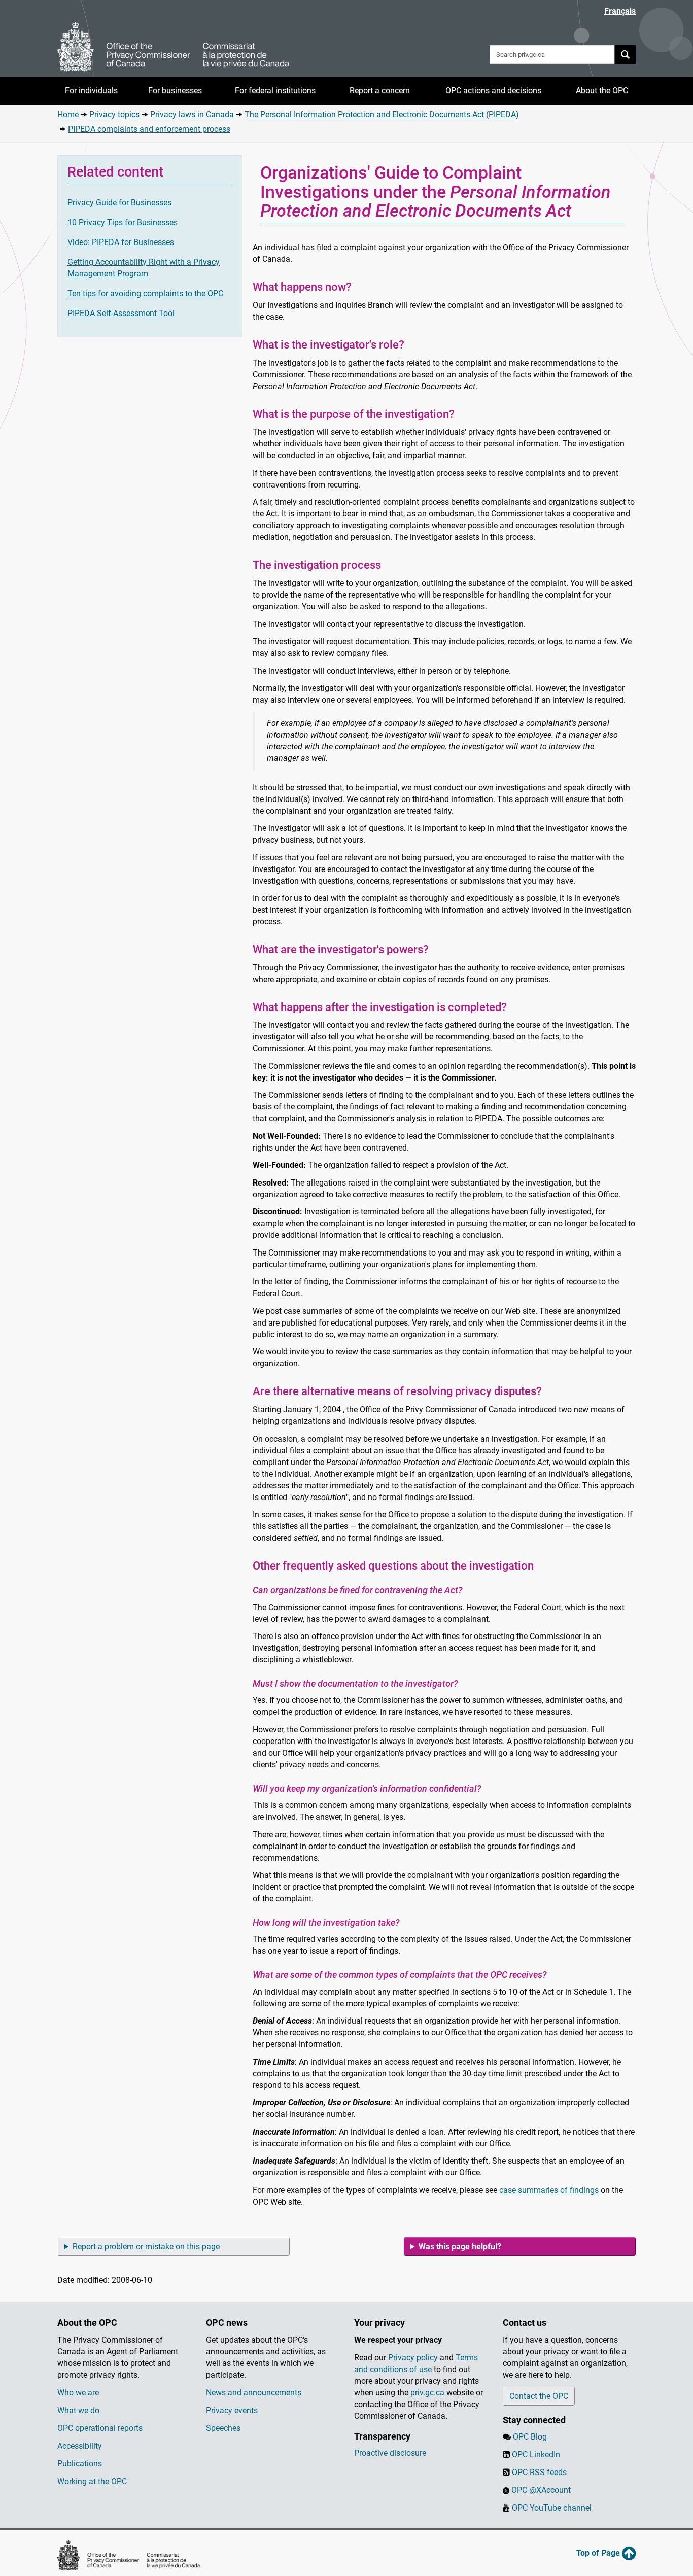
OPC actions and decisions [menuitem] (493, 91)
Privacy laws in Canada (192, 114)
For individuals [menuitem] (91, 91)
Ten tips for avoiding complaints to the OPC (145, 293)
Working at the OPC (92, 2481)
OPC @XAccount (541, 2490)
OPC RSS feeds (539, 2472)
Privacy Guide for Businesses (119, 203)
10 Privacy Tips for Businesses (123, 222)
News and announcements (254, 2393)
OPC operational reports (100, 2428)
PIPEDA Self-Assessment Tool (121, 313)
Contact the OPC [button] (539, 2396)
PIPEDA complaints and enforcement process (149, 129)
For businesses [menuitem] (175, 91)
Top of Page (599, 2553)
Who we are (78, 2393)
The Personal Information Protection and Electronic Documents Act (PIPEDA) (382, 114)
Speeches (223, 2428)
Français (620, 11)
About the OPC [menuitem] (602, 91)
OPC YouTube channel (552, 2508)
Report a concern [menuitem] (380, 91)
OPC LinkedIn (536, 2455)
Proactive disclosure (390, 2453)
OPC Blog (530, 2437)
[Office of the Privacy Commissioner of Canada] (174, 47)
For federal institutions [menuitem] (275, 91)
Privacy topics (114, 114)
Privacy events (232, 2410)
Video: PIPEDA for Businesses (121, 242)
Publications (80, 2464)
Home (68, 114)
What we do (78, 2410)
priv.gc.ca (427, 2393)
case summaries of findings (549, 2190)
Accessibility (80, 2446)
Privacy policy (413, 2358)
